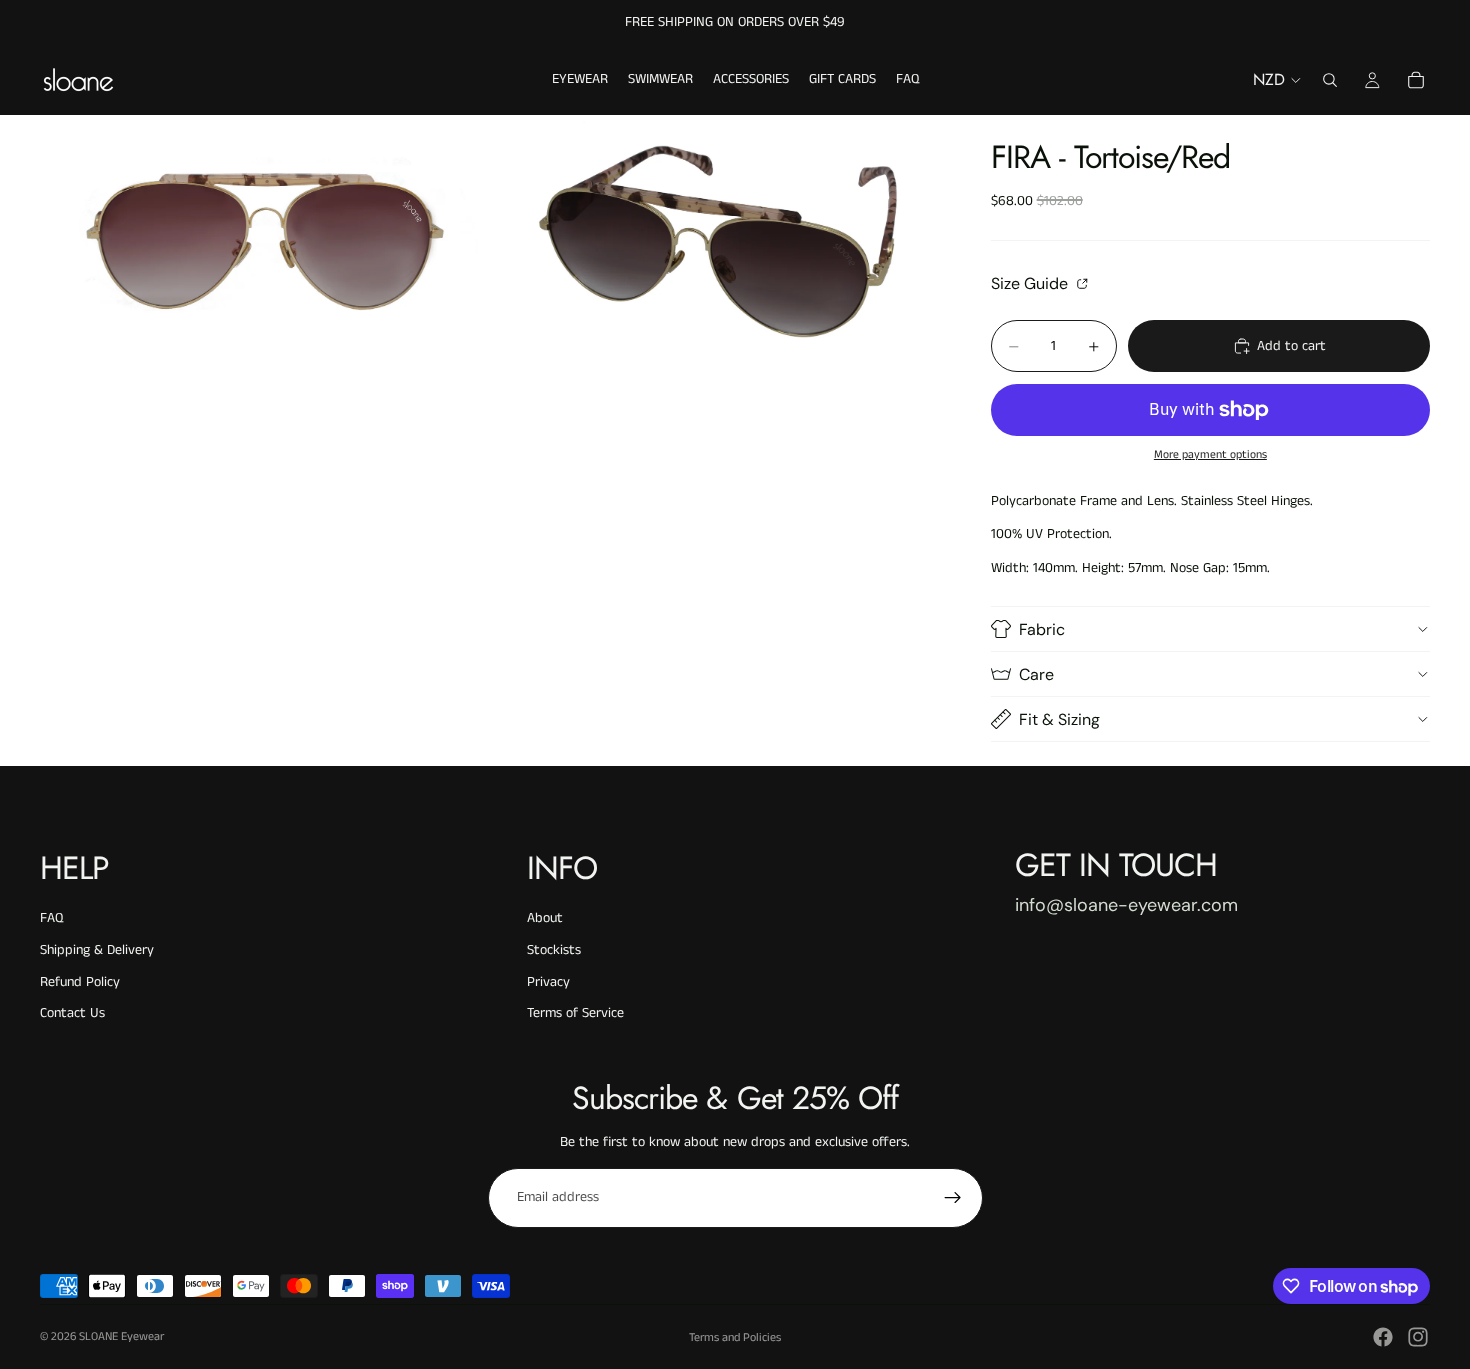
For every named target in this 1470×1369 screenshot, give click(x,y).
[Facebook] (1383, 1337)
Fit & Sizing (1059, 719)
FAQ (51, 918)
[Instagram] (1418, 1337)
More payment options (1210, 455)
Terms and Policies (735, 1337)
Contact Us (72, 1013)
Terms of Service (575, 1013)
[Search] (1330, 80)
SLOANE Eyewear (121, 1336)
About (545, 918)
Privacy (548, 982)
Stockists (554, 950)
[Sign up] (953, 1198)
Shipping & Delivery (97, 950)
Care (1036, 674)
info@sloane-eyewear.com (1126, 905)
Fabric (1042, 629)
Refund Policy (80, 982)
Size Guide (1031, 283)
